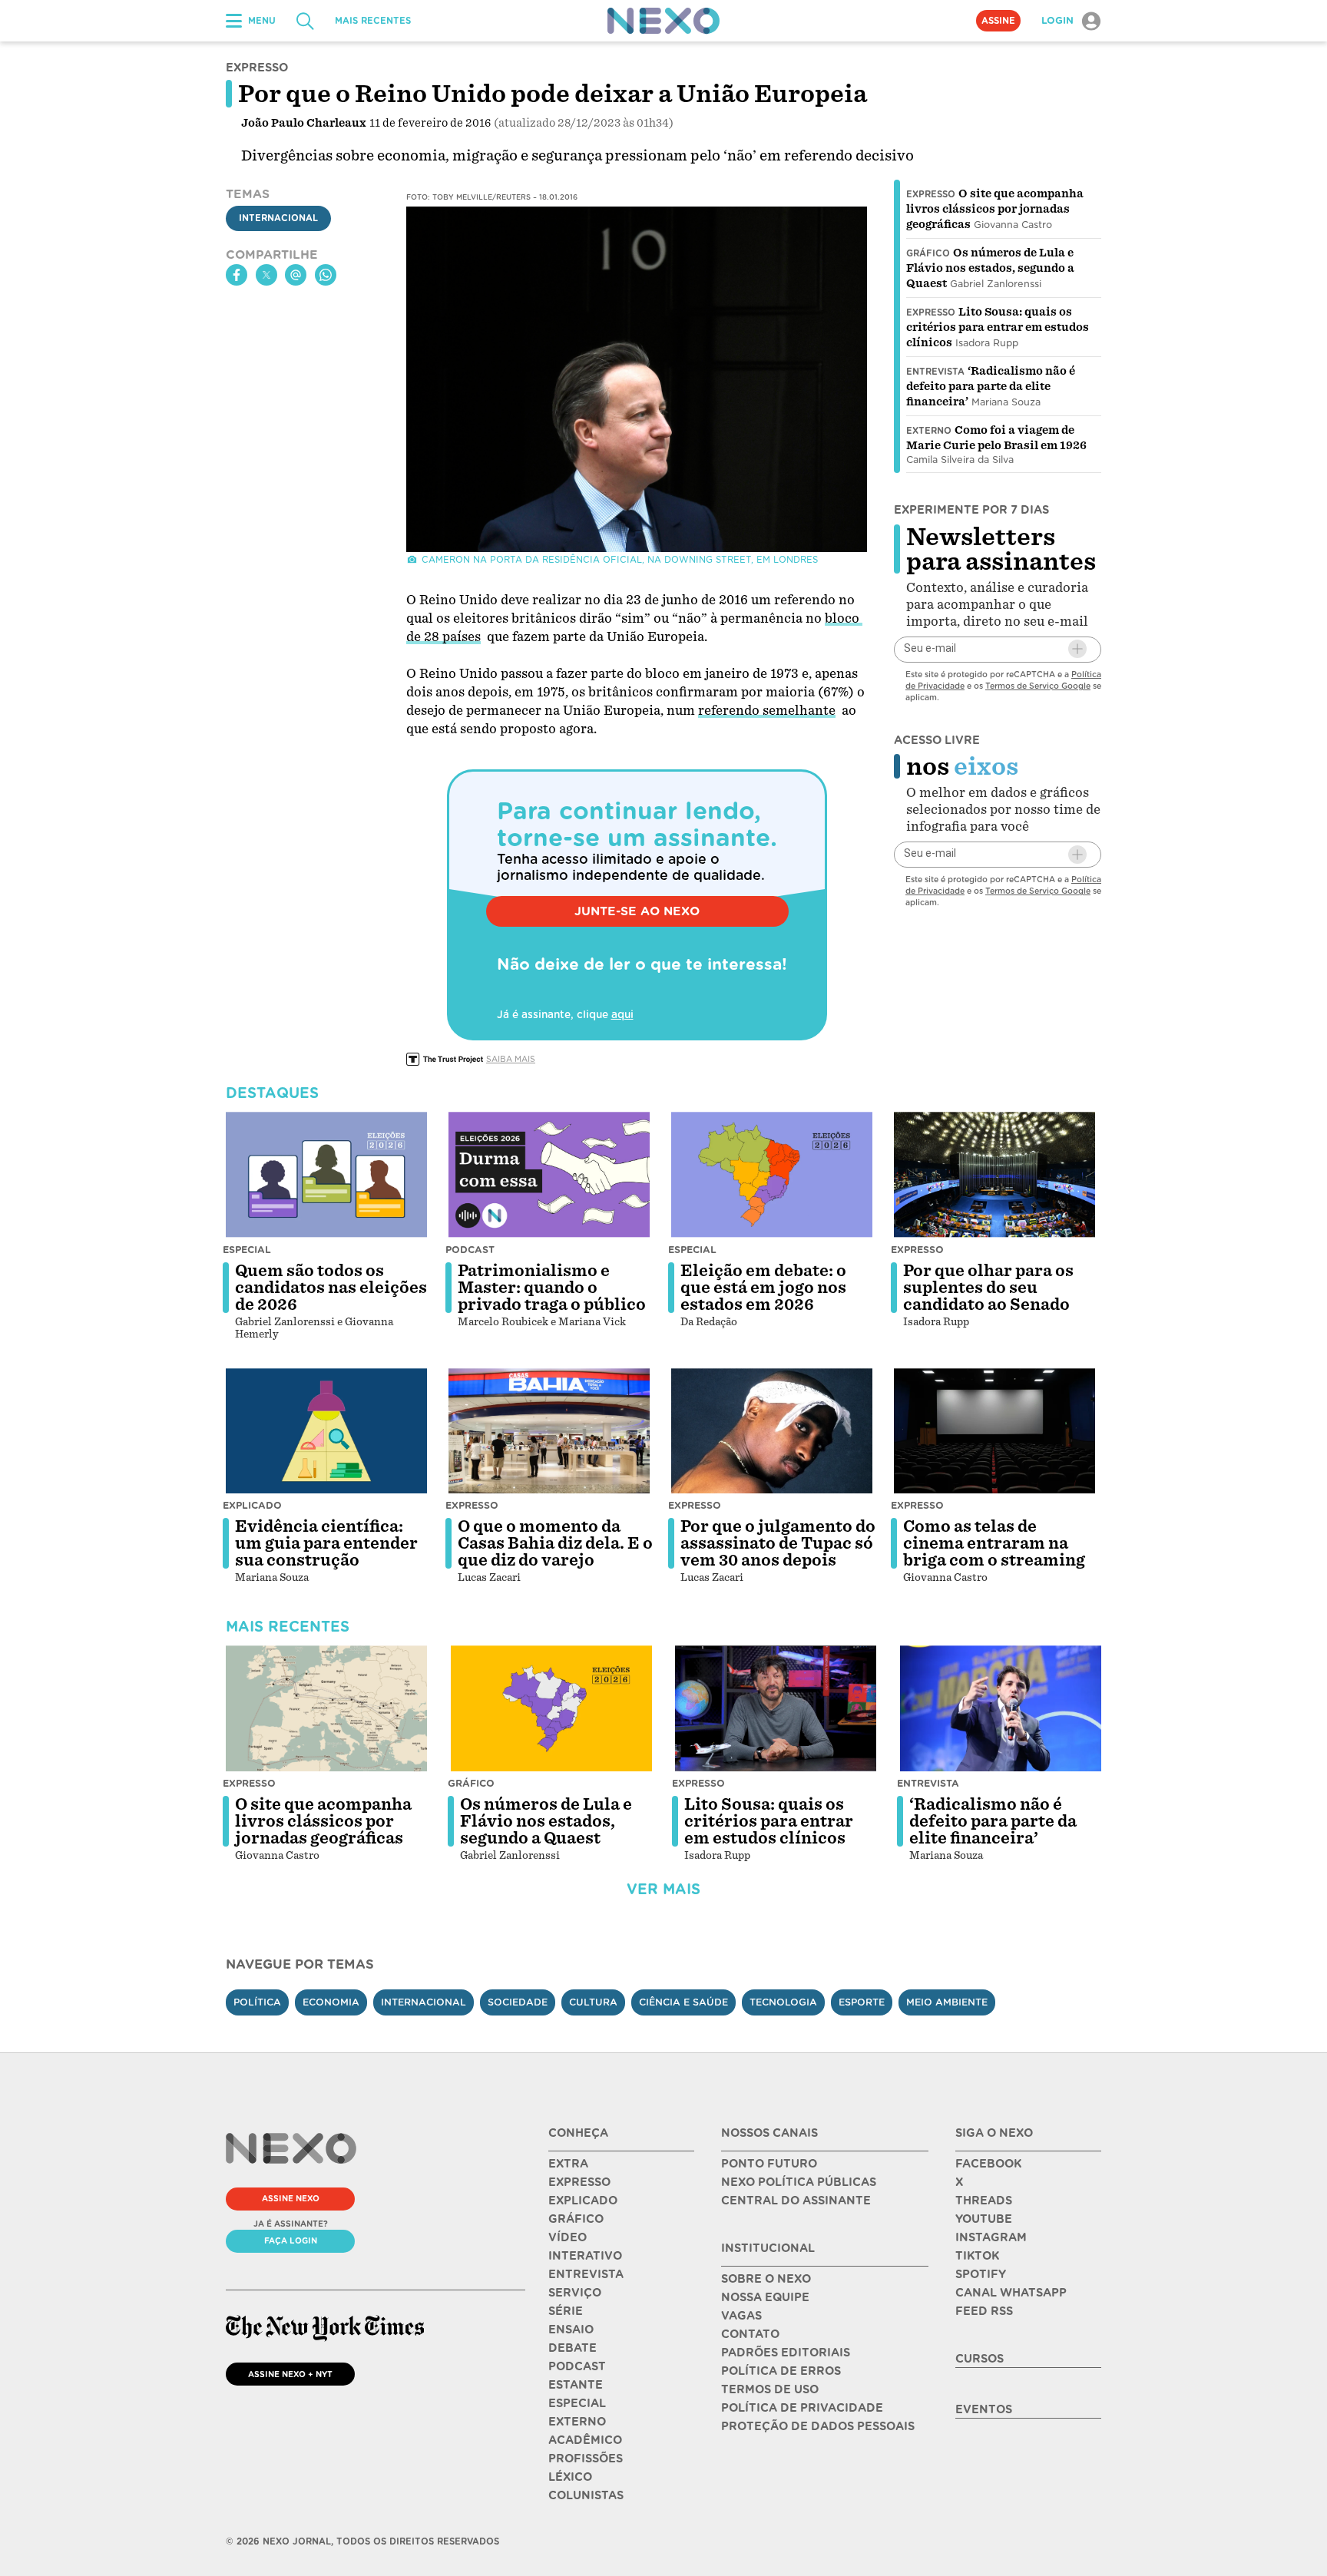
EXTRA (568, 2164)
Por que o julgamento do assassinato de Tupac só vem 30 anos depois (778, 1543)
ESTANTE (576, 2385)
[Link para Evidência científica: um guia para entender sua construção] (326, 1431)
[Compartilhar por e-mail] (296, 275)
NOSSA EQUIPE (765, 2297)
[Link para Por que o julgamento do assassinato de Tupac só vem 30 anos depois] (772, 1431)
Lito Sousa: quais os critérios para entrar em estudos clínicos (998, 327)
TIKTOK (977, 2256)
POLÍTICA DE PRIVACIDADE (802, 2408)
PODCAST (577, 2366)
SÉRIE (566, 2311)
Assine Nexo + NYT (290, 2374)
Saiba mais (511, 1059)
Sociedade (518, 2002)
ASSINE (998, 21)
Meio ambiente (947, 2002)
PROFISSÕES (586, 2459)
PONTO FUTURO (769, 2164)
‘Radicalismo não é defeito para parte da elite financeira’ (991, 386)
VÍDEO (568, 2237)
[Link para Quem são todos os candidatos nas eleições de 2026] (326, 1175)
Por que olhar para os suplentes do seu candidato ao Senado (988, 1288)
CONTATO (750, 2334)
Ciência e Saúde (683, 2002)
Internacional (278, 219)
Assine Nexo (291, 2198)
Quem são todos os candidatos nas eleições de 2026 (331, 1288)
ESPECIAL (577, 2403)
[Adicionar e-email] (1077, 649)
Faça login (291, 2240)
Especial (247, 1250)
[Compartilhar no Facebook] (237, 275)
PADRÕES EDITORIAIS (786, 2353)
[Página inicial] (663, 21)
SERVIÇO (575, 2293)
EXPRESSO (579, 2182)
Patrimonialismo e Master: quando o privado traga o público (552, 1288)
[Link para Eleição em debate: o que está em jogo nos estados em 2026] (772, 1175)
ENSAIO (571, 2330)
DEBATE (572, 2348)
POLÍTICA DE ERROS (781, 2371)
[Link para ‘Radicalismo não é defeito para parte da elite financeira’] (1001, 1708)
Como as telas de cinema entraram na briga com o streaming (994, 1543)
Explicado (252, 1505)
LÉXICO (570, 2477)
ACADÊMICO (585, 2440)
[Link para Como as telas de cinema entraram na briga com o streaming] (994, 1431)
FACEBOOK (988, 2164)
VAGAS (741, 2316)
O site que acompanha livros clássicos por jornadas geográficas (995, 209)
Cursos (980, 2359)
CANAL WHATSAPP (1011, 2293)
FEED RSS (984, 2311)
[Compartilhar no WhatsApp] (326, 275)
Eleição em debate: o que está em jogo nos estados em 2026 (763, 1288)
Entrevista (935, 372)
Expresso (931, 194)
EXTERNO (577, 2422)
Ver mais (663, 1889)
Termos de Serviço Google (1038, 685)
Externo (929, 431)
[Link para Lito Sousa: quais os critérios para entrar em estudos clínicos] (776, 1708)
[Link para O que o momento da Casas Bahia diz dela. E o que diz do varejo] (549, 1431)
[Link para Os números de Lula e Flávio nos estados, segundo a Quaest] (551, 1708)
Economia (331, 2002)
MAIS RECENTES (373, 21)
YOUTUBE (984, 2219)
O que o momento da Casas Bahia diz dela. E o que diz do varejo (555, 1543)
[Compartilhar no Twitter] (266, 275)
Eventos (984, 2409)
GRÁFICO (576, 2219)
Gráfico (928, 253)
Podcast (470, 1250)
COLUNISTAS (586, 2495)
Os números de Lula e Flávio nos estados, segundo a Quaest (990, 268)
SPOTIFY (981, 2274)
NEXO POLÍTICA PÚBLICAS (799, 2182)
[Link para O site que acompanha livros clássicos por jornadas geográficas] (326, 1708)
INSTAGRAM (991, 2237)
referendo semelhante (767, 711)
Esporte (862, 2002)
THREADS (984, 2201)
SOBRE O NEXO (766, 2279)
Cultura (593, 2002)
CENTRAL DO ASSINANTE (796, 2201)
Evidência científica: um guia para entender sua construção (326, 1543)
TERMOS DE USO (770, 2389)
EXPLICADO (583, 2201)
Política (257, 2002)
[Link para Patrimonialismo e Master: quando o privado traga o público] (549, 1175)
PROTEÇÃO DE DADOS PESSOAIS (818, 2426)
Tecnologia (783, 2002)
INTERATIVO (585, 2256)
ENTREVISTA (586, 2274)
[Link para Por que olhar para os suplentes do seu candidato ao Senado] (994, 1175)
